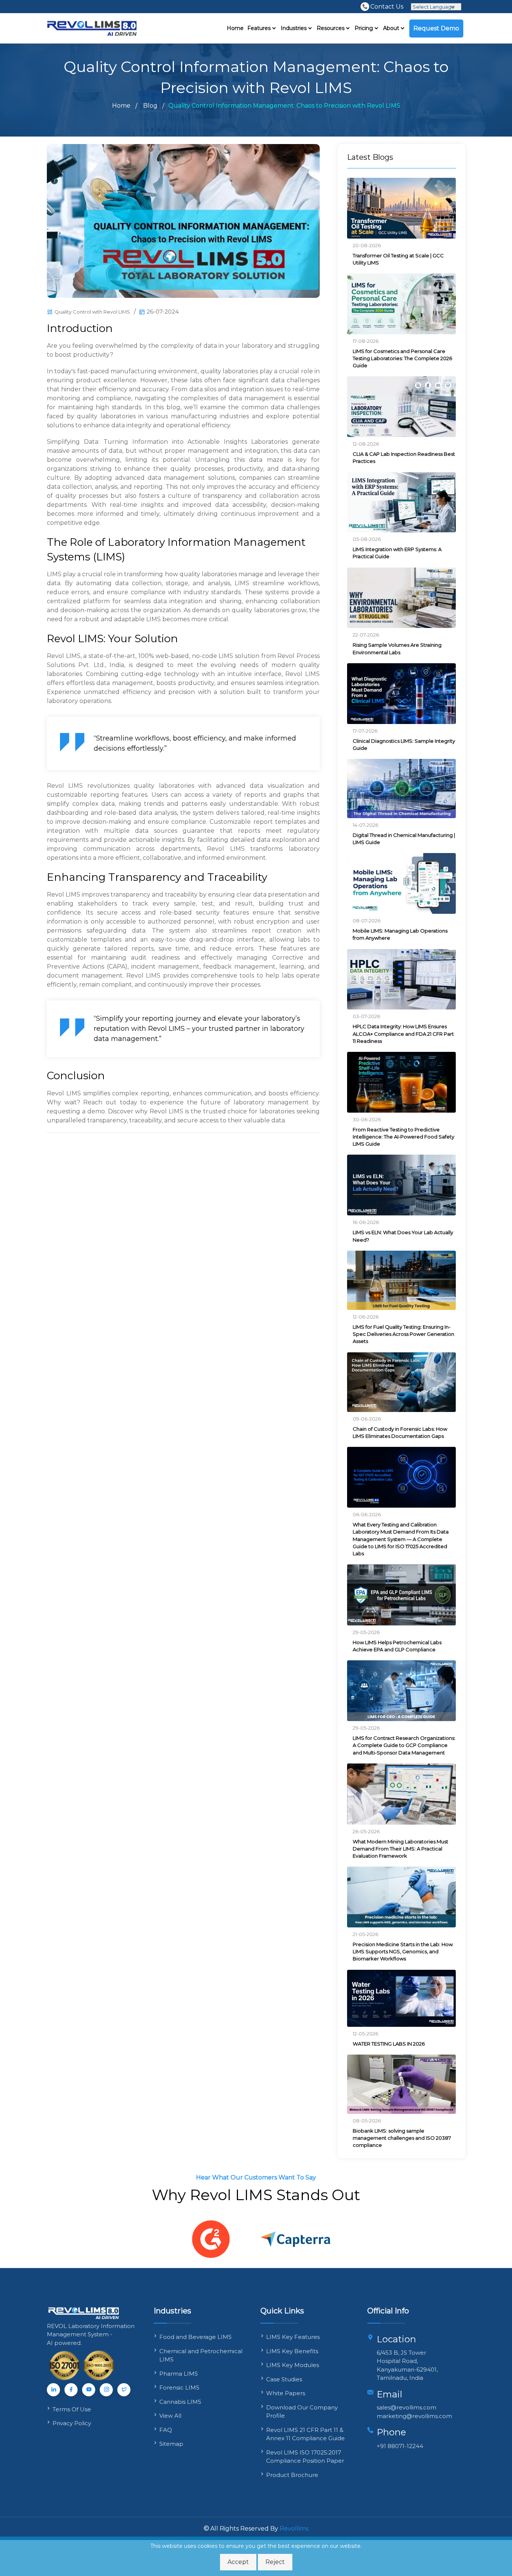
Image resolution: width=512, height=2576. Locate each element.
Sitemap (171, 2444)
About (392, 28)
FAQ (166, 2430)
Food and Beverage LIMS (195, 2337)
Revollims (294, 2529)
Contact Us (387, 6)
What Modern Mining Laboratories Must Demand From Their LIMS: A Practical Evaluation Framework (400, 1849)
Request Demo (436, 28)
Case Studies (284, 2379)
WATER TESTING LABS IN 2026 (389, 2044)
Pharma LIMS (179, 2374)
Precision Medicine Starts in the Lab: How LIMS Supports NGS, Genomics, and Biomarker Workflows (403, 1951)
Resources (331, 28)
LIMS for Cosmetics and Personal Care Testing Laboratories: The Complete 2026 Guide (402, 358)
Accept (238, 2562)
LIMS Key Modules (293, 2365)
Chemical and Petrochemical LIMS (201, 2355)
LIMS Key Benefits (292, 2351)
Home (235, 28)
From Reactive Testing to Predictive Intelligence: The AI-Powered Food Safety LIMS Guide (403, 1137)
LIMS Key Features (293, 2337)
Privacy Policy (72, 2423)
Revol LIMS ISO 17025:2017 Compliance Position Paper (305, 2457)
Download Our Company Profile (302, 2412)
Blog (150, 106)
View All (170, 2416)
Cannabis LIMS (180, 2402)
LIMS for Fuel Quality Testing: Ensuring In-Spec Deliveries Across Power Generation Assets (403, 1334)
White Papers (286, 2393)
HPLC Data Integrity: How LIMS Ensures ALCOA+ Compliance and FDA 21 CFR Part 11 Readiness (403, 1033)
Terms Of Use (73, 2409)
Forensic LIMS (179, 2387)
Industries (294, 28)
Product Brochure (292, 2475)
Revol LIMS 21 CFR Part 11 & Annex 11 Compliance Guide (305, 2434)
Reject (275, 2562)
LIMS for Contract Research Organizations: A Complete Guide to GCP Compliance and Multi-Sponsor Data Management (404, 1745)
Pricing (365, 28)
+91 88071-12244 (400, 2446)
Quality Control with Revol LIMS (92, 312)
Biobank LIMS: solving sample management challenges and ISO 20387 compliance (402, 2138)
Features (260, 28)
